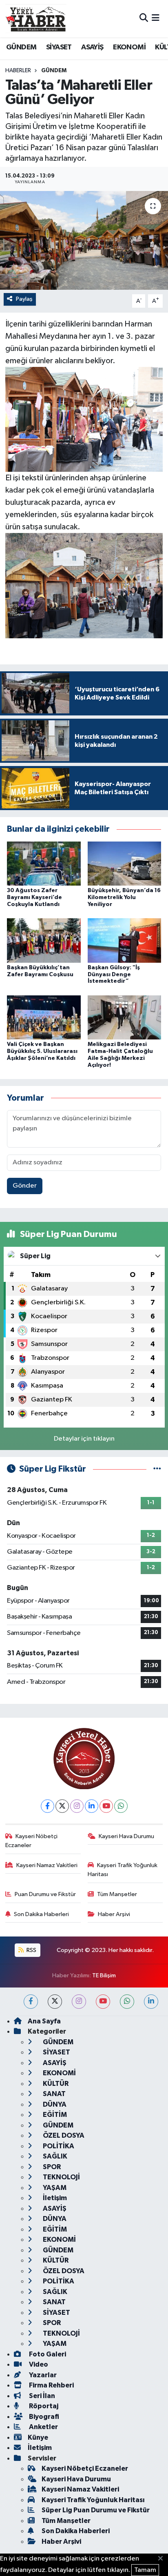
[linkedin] (151, 2002)
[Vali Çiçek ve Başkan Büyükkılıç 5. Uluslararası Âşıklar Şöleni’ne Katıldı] (44, 1017)
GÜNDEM (21, 47)
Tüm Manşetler (117, 1894)
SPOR (51, 2167)
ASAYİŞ (92, 47)
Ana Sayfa (44, 2021)
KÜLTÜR (55, 2084)
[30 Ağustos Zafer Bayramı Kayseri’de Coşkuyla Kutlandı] (44, 863)
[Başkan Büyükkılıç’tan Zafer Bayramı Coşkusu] (44, 940)
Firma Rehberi (51, 2385)
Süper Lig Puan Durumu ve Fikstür (96, 2510)
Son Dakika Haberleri (41, 1914)
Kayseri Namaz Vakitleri (47, 1865)
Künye (38, 2437)
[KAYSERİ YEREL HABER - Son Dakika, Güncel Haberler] (36, 18)
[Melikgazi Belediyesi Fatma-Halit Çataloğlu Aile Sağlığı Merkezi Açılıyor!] (125, 1017)
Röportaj (43, 2406)
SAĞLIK (54, 2156)
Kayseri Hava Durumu (126, 1836)
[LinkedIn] (92, 1806)
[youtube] (103, 2002)
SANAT (54, 2094)
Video (38, 2364)
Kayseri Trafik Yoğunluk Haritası (123, 1870)
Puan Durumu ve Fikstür (45, 1894)
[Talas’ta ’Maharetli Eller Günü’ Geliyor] (84, 240)
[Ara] (144, 19)
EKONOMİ (129, 47)
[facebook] (31, 2002)
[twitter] (55, 2002)
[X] (62, 1806)
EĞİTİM (54, 2115)
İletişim (54, 2198)
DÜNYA (54, 2104)
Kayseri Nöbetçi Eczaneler (32, 1841)
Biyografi (43, 2417)
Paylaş (24, 299)
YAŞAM (54, 2188)
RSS (31, 1950)
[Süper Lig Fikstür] (157, 1469)
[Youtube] (106, 1806)
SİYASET (59, 47)
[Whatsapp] (121, 1806)
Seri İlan (41, 2396)
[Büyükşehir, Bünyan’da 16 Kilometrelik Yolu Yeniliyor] (125, 863)
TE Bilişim (104, 1975)
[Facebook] (48, 1806)
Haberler (18, 71)
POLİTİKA (58, 2146)
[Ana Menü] (156, 19)
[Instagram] (77, 1806)
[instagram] (79, 2002)
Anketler (43, 2427)
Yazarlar (42, 2375)
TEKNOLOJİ (61, 2177)
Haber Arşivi (114, 1914)
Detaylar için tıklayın (84, 1439)
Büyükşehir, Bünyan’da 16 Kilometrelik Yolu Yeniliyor (124, 897)
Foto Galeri (47, 2354)
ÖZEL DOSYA (63, 2135)
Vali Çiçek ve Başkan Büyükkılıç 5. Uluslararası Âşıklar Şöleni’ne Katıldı (42, 1051)
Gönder (25, 1186)
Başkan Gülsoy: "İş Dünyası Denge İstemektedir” (114, 975)
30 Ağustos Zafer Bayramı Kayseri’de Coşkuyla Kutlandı (34, 897)
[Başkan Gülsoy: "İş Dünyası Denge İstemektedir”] (125, 940)
